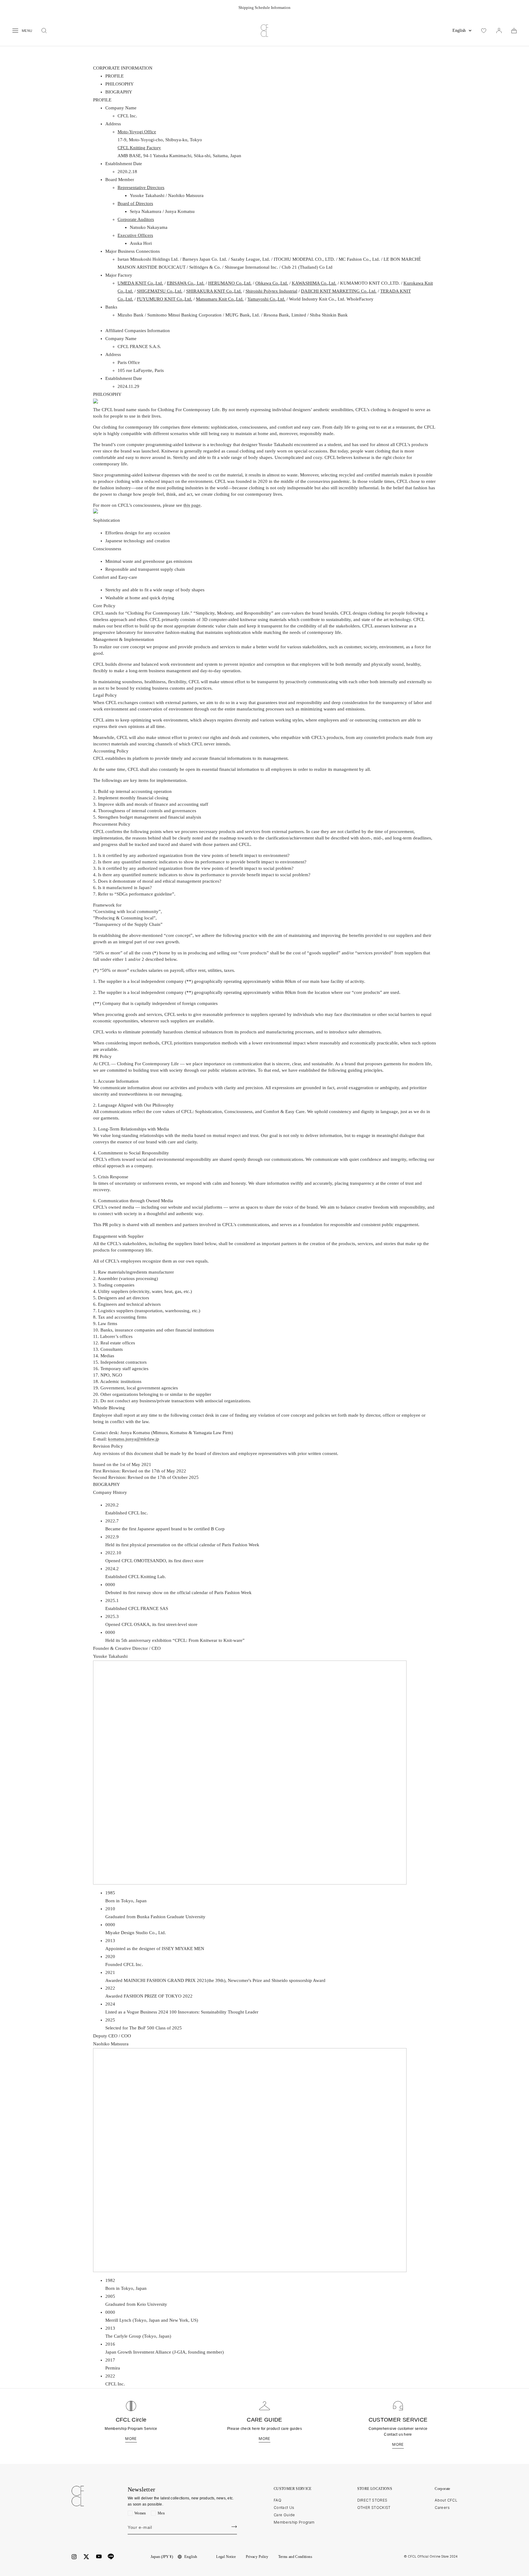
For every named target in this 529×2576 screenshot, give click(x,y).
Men (161, 2513)
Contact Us (284, 2508)
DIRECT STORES (372, 2500)
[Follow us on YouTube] (99, 2557)
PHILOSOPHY (120, 84)
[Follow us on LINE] (111, 2557)
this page (192, 505)
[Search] (44, 31)
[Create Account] (234, 2527)
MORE (131, 2439)
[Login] (499, 31)
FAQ (278, 2500)
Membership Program (294, 2522)
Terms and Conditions (295, 2557)
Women (140, 2513)
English (459, 30)
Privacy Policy (257, 2557)
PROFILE (114, 76)
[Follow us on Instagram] (74, 2557)
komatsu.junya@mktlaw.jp (134, 1439)
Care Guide (284, 2515)
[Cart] (514, 31)
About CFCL (446, 2500)
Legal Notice (226, 2557)
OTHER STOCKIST (374, 2508)
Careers (442, 2508)
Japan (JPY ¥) (162, 2557)
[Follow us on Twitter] (86, 2557)
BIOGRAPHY (119, 92)
